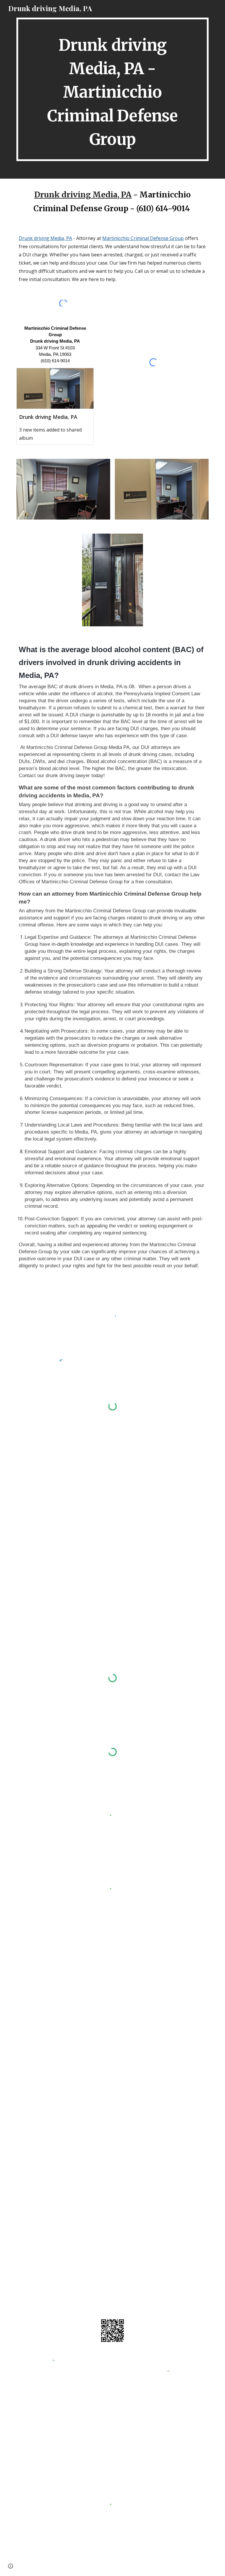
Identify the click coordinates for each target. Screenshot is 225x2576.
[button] (11, 2566)
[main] (112, 89)
